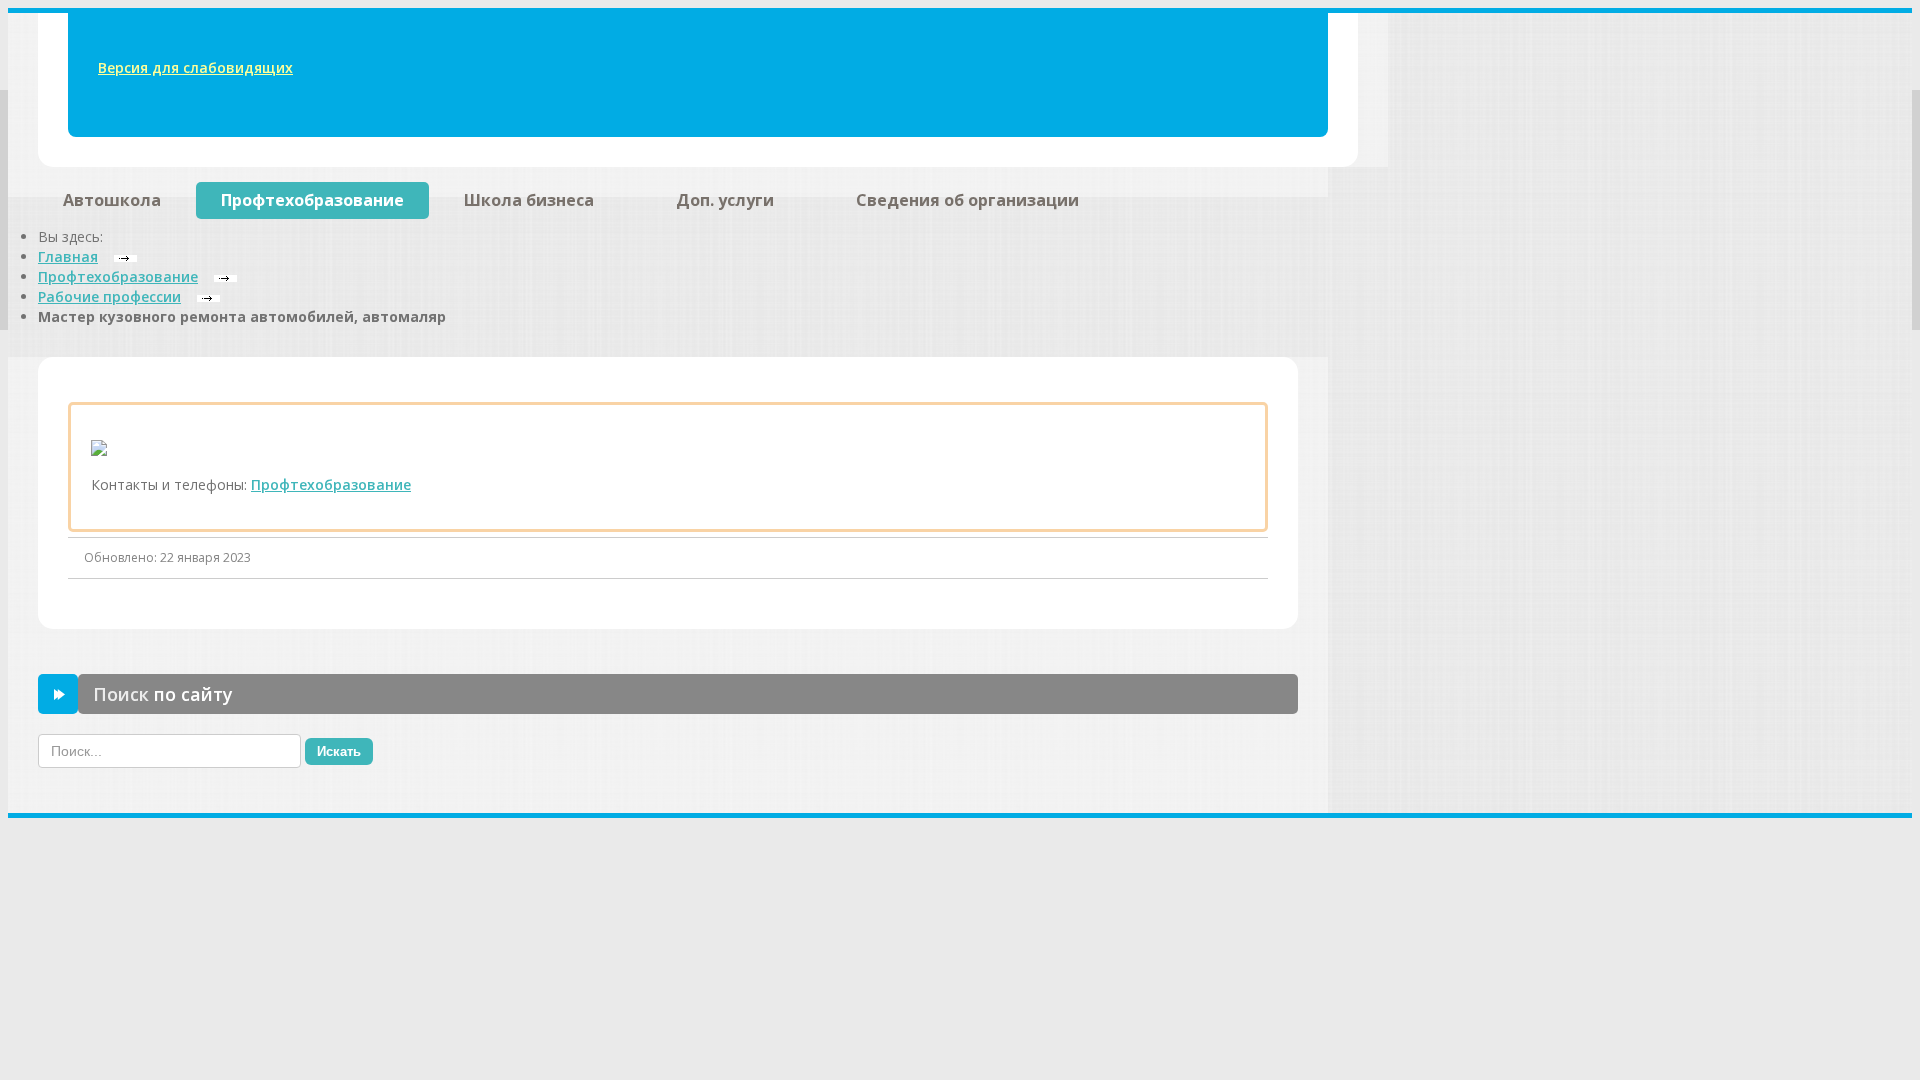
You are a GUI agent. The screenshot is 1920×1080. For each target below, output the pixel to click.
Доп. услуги (725, 200)
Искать (339, 751)
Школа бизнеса (529, 200)
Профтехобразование (312, 200)
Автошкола (112, 200)
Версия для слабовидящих (195, 67)
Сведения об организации (967, 200)
